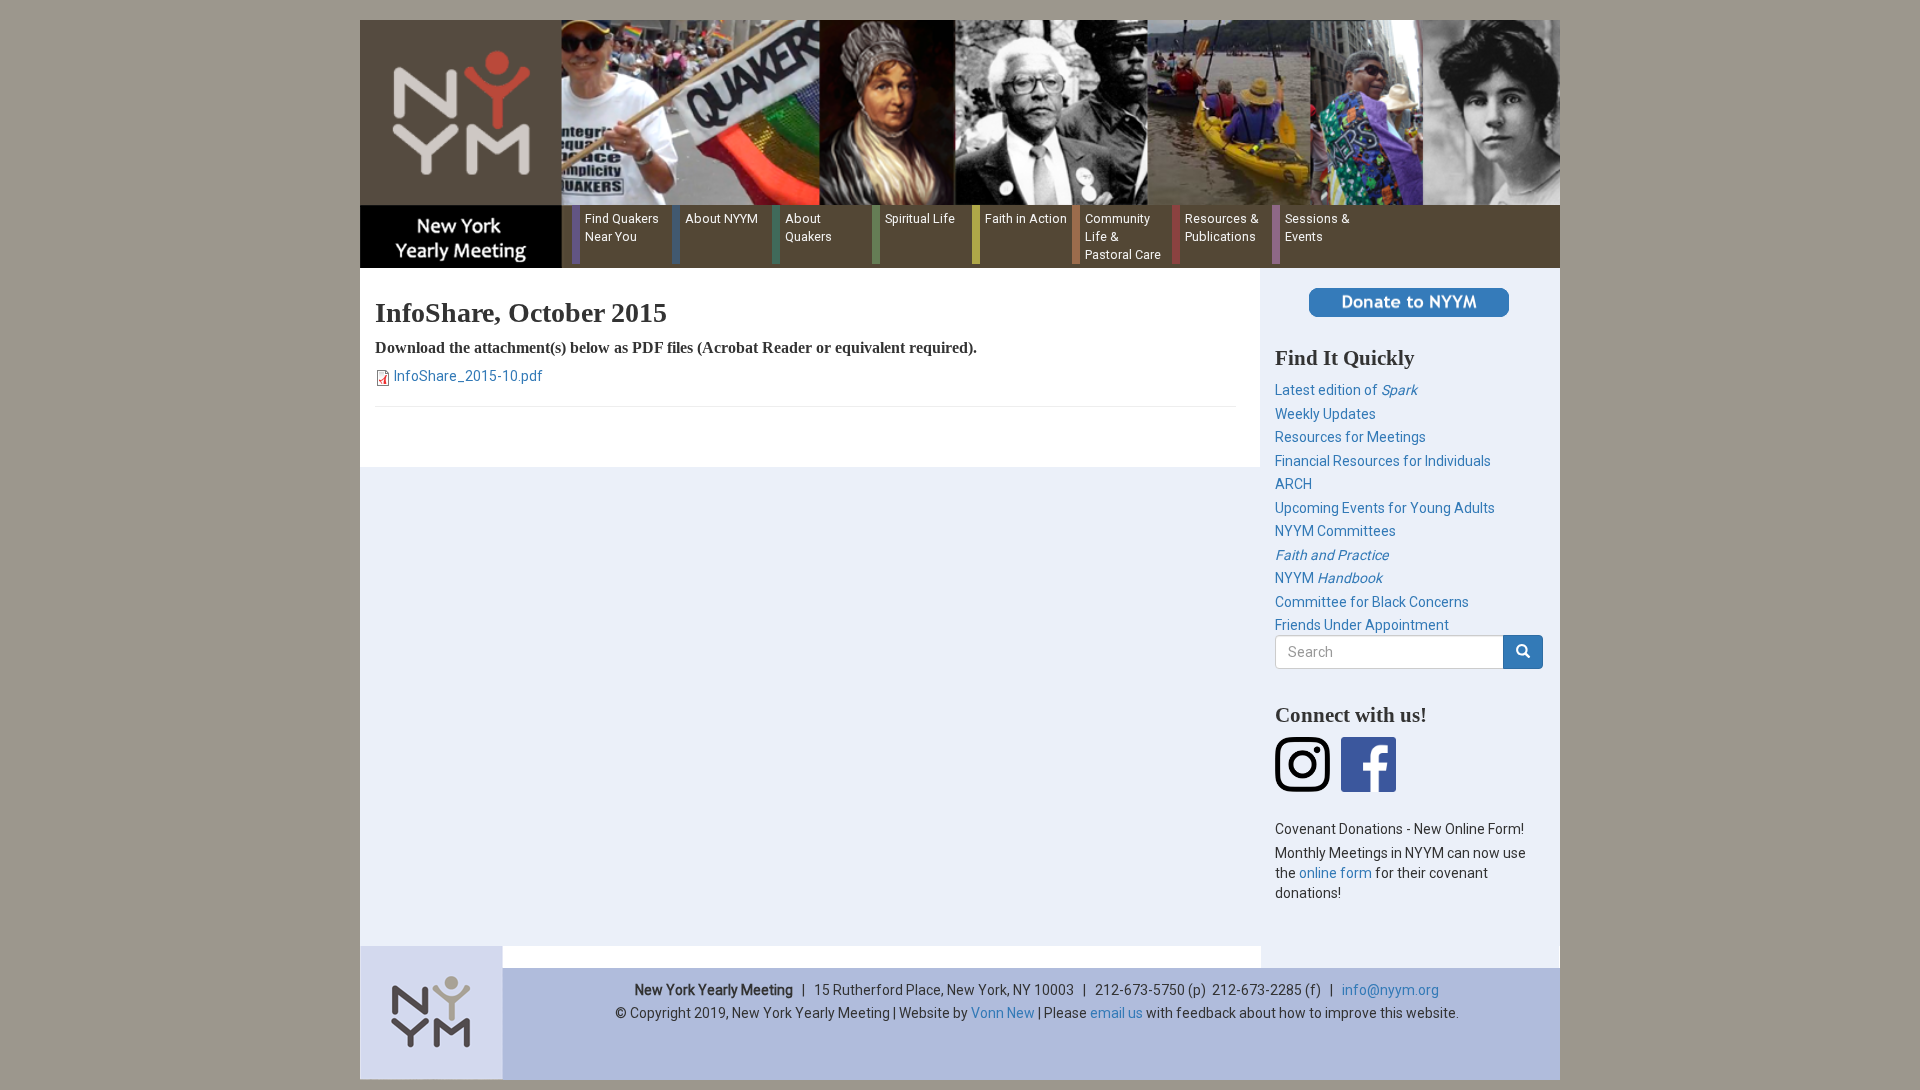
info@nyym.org (1390, 990)
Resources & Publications (1222, 227)
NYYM (1328, 578)
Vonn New (1003, 1013)
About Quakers (808, 227)
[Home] (967, 112)
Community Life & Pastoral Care (1123, 236)
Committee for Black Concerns (1372, 602)
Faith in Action (1026, 218)
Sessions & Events (1317, 227)
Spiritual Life (920, 218)
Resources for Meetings (1350, 437)
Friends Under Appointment (1362, 625)
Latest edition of (1346, 390)
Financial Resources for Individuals (1383, 461)
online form (1335, 873)
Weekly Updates (1325, 414)
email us (1116, 1013)
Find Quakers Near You (622, 227)
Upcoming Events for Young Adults (1385, 508)
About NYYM (721, 218)
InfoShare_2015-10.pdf (468, 376)
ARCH (1293, 484)
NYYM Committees (1335, 531)
